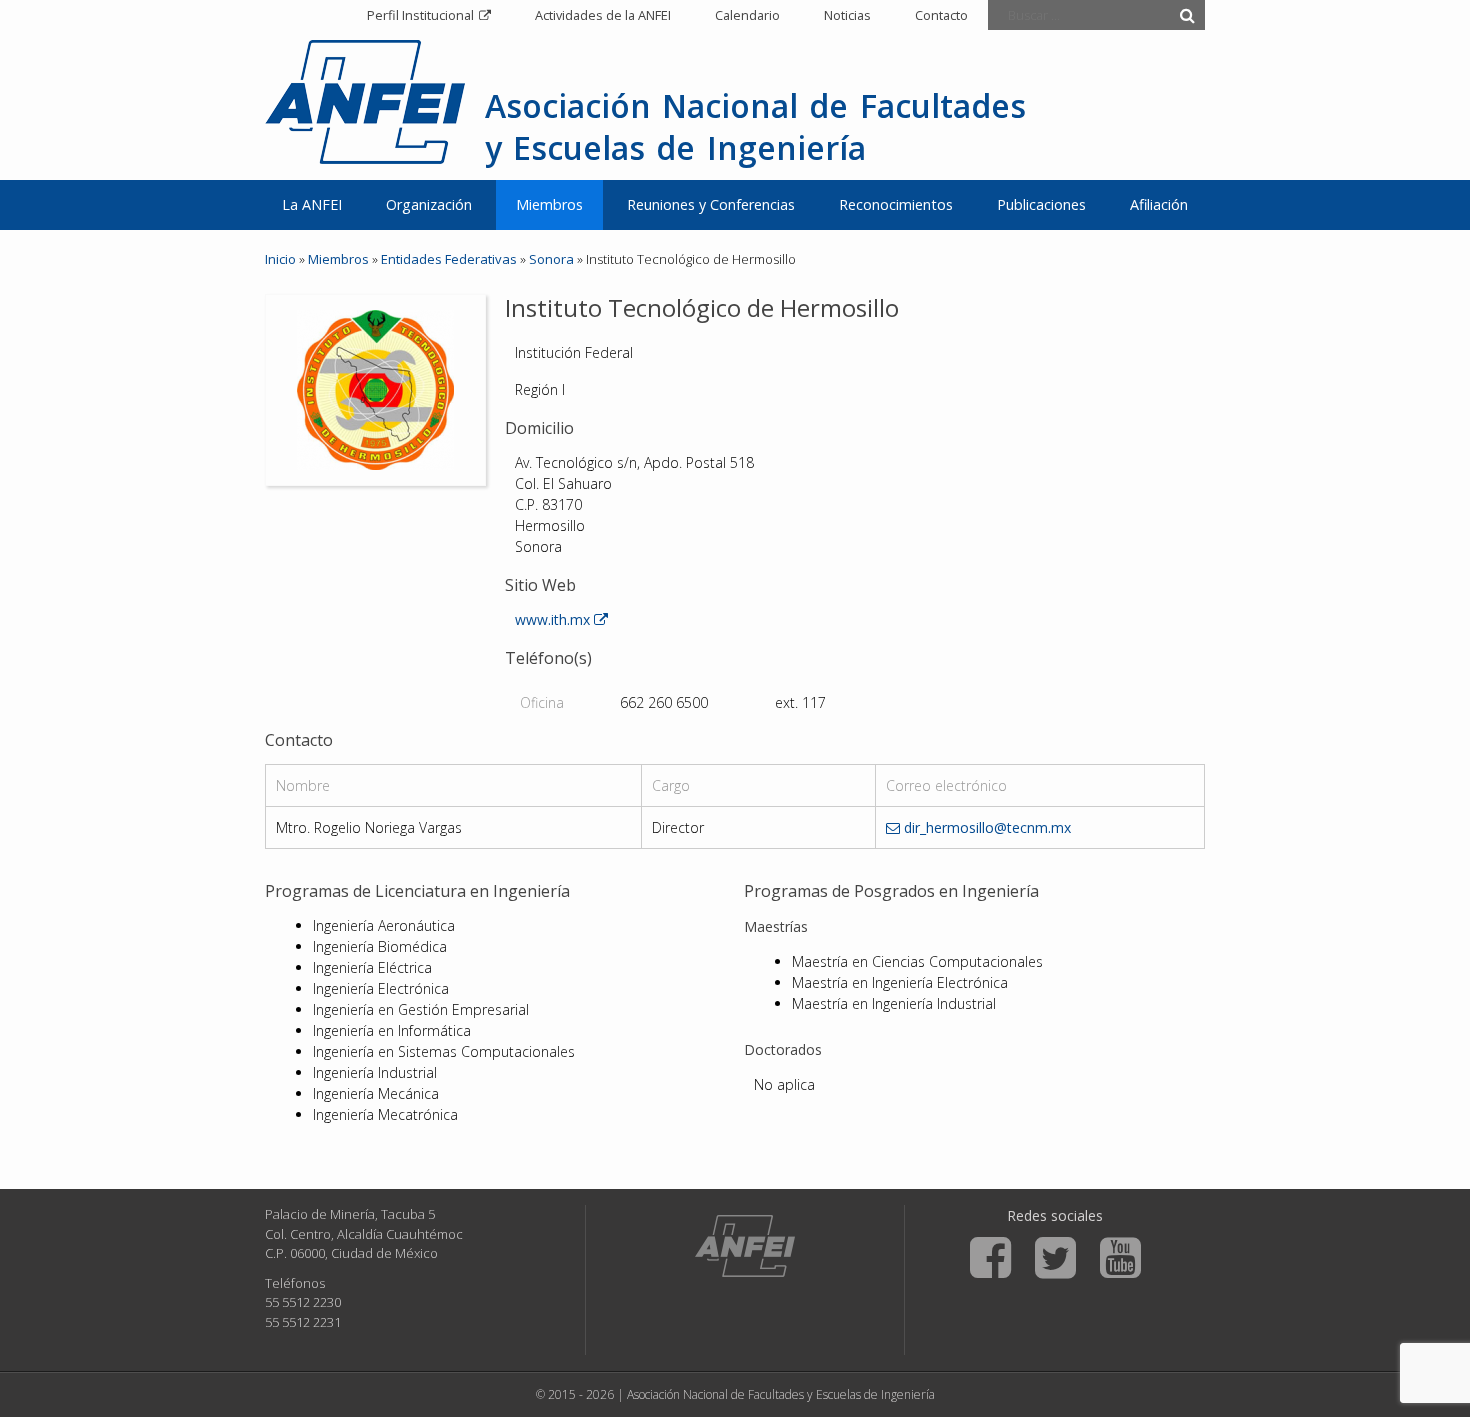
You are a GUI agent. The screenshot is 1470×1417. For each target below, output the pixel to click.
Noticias (847, 15)
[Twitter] (1055, 1258)
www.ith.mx (554, 619)
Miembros (549, 204)
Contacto (941, 15)
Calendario (747, 15)
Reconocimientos (896, 204)
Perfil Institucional (420, 15)
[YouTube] (1120, 1258)
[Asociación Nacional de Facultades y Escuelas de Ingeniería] (745, 1246)
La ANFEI (312, 204)
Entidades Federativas (449, 259)
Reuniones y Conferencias (711, 204)
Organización (429, 204)
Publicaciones (1041, 204)
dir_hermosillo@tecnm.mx (985, 827)
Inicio (280, 259)
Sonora (551, 259)
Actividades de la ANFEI (603, 15)
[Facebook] (990, 1258)
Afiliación (1159, 204)
